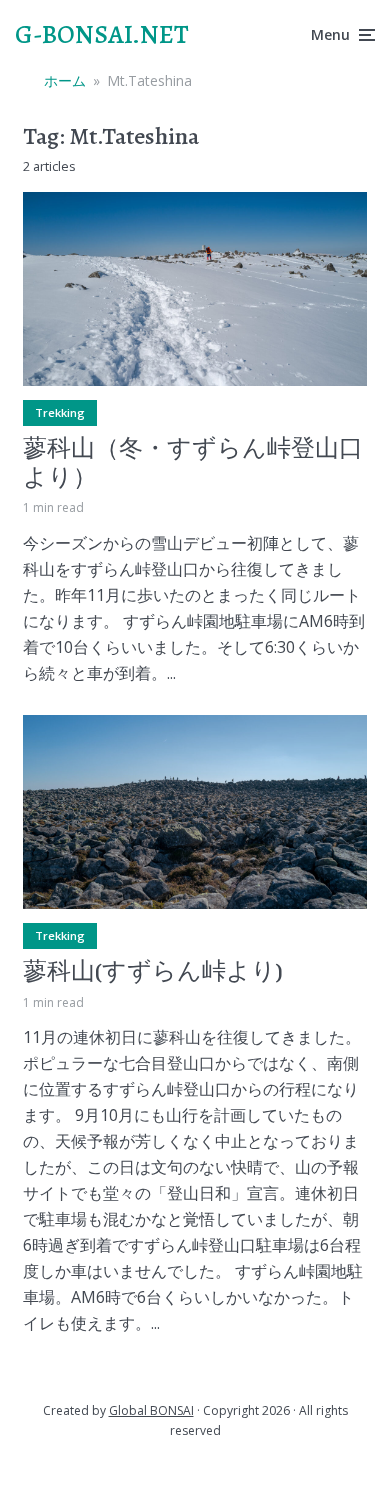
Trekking (60, 412)
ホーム (65, 80)
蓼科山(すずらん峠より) (153, 971)
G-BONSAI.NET (102, 34)
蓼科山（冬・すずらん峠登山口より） (193, 463)
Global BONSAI (151, 1410)
